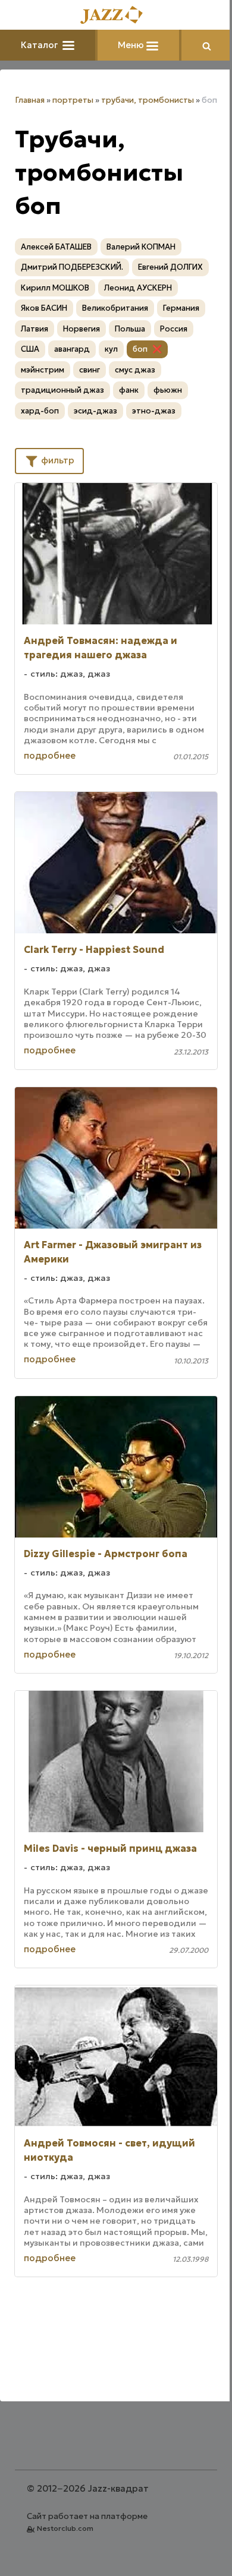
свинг (90, 370)
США (30, 349)
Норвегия (81, 329)
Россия (174, 329)
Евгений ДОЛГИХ (170, 267)
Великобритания (115, 308)
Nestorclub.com (65, 2528)
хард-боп (40, 411)
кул (111, 349)
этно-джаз (154, 411)
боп (140, 349)
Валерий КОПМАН (141, 247)
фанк (129, 390)
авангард (72, 349)
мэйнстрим (43, 370)
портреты (73, 100)
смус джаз (135, 370)
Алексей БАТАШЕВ (56, 247)
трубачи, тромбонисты (148, 100)
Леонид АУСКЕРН (138, 288)
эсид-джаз (95, 411)
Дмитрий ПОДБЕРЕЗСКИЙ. (72, 267)
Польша (130, 329)
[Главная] (116, 16)
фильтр (57, 460)
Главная (30, 100)
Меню (132, 45)
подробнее (50, 755)
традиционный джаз (62, 390)
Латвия (35, 329)
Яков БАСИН (44, 308)
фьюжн (168, 390)
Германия (181, 308)
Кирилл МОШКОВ (55, 288)
